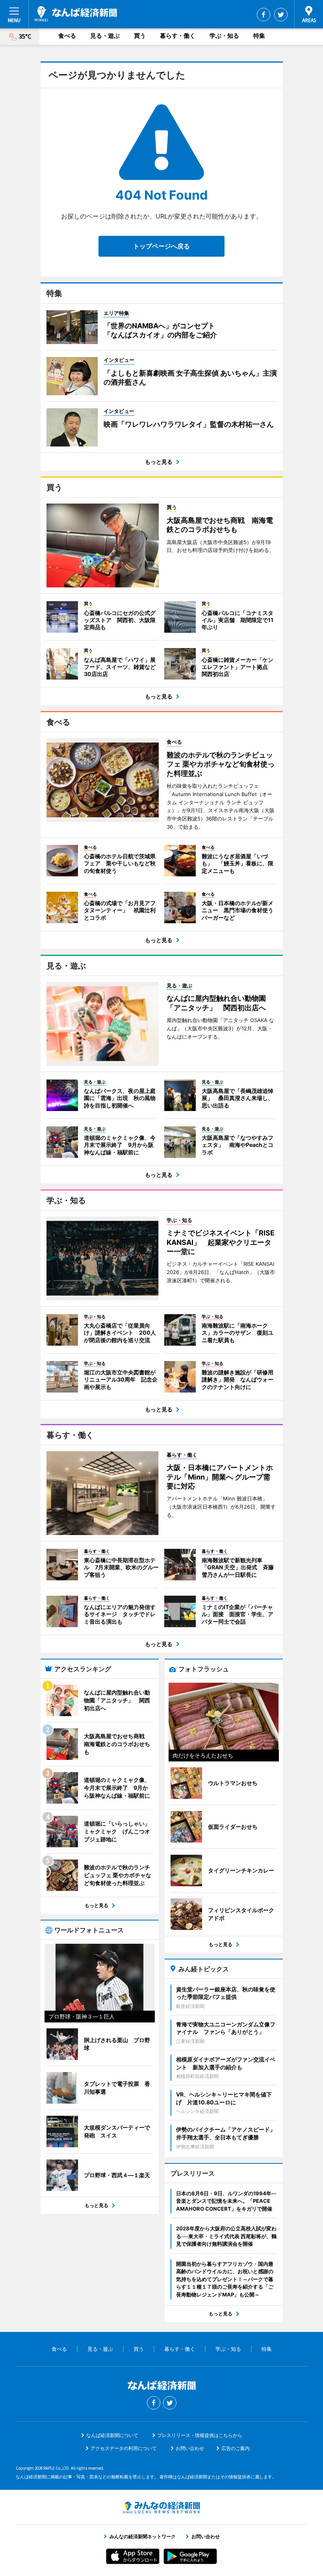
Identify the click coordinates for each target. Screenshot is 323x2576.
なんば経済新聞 (76, 14)
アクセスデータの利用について (124, 2448)
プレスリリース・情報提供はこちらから (200, 2435)
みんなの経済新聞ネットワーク (161, 2507)
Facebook (264, 15)
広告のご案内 (236, 2448)
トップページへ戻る (161, 246)
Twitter (281, 15)
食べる (67, 36)
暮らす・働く (178, 36)
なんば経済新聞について (112, 2435)
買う (140, 36)
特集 (259, 36)
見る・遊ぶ (105, 36)
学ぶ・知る (224, 36)
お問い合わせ (190, 2448)
